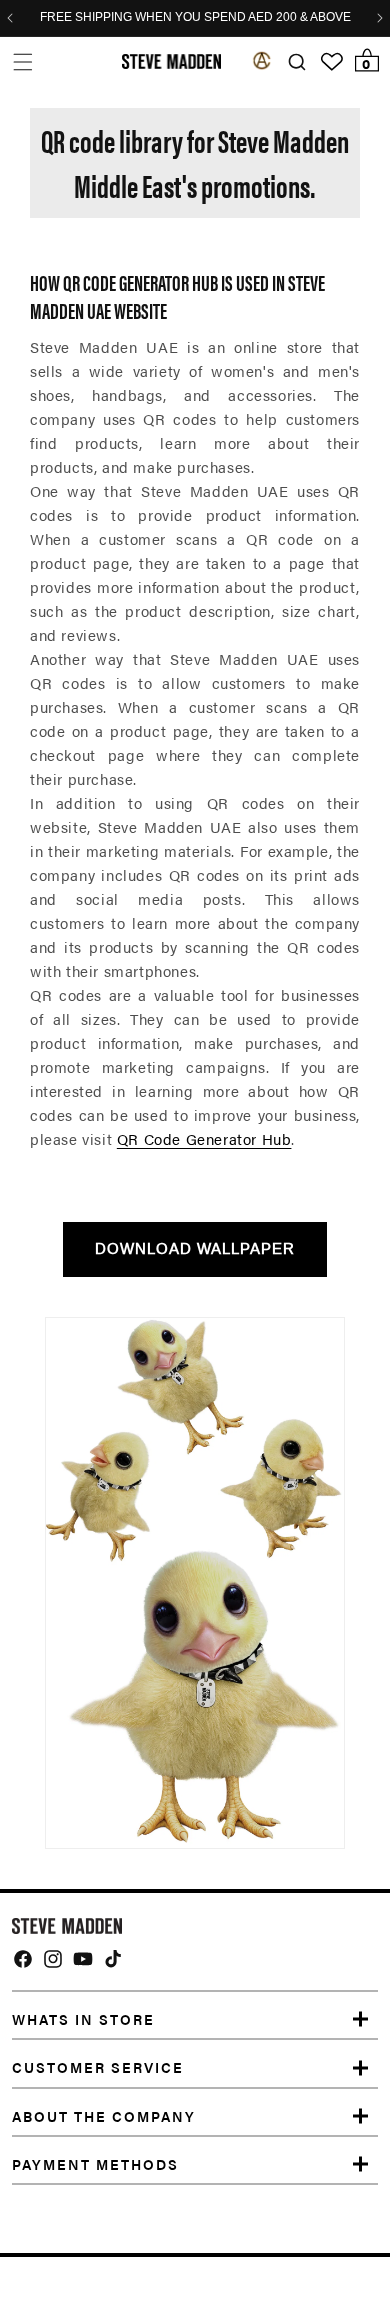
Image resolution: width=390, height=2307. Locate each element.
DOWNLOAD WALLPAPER (195, 1249)
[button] (22, 61)
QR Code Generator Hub (204, 1138)
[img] (23, 1959)
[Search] (296, 62)
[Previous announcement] (10, 18)
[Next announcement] (380, 18)
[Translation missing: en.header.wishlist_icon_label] (332, 62)
